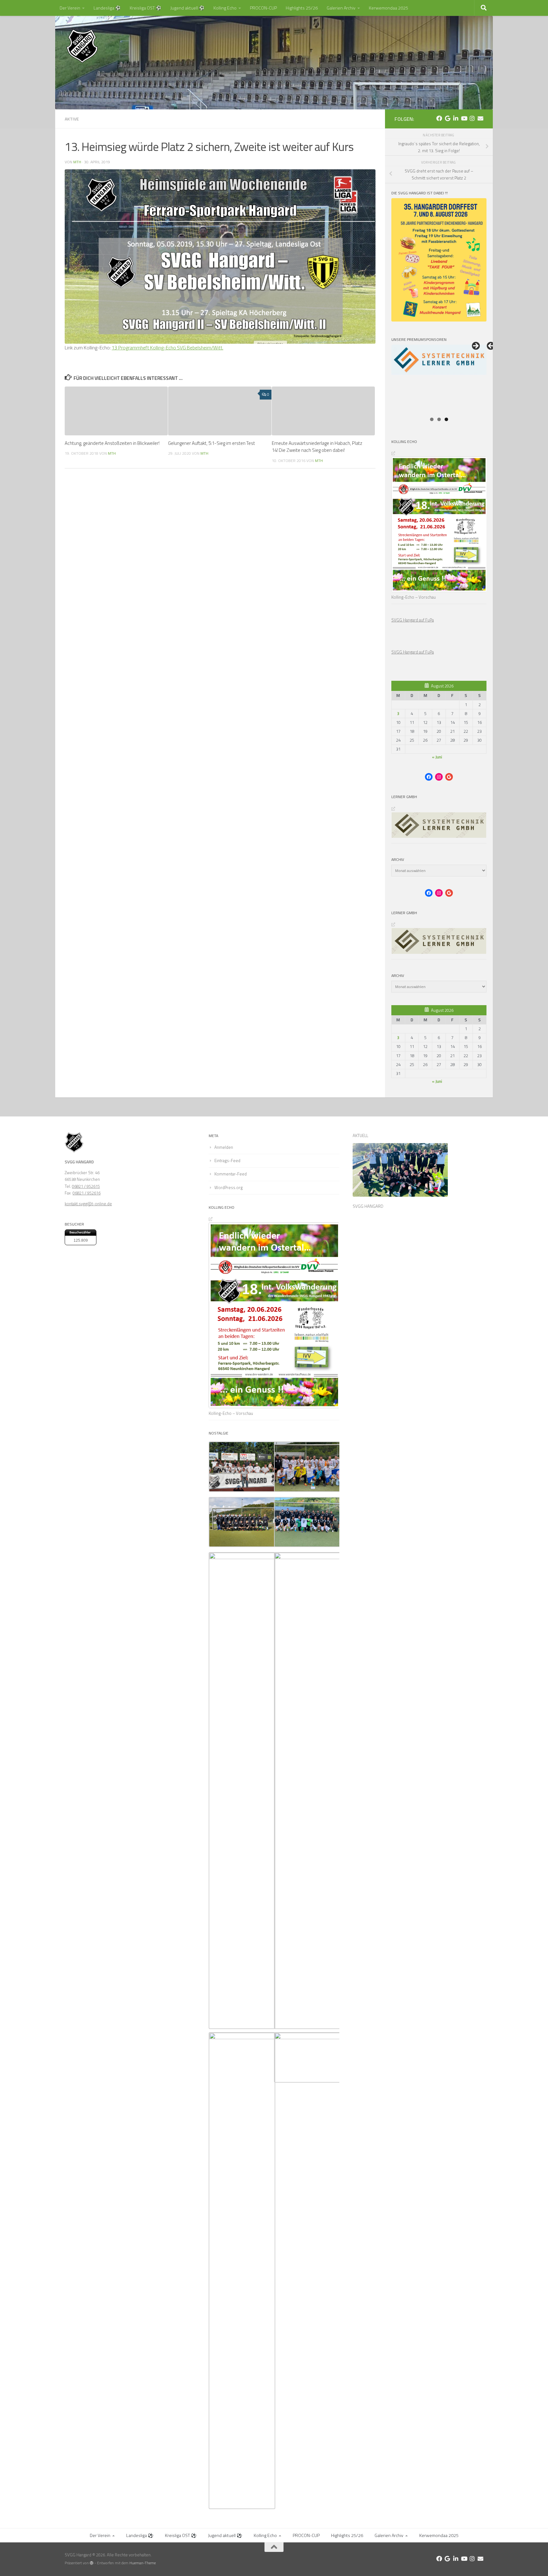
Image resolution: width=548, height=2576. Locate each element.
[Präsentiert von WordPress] (92, 2563)
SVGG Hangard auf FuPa (413, 620)
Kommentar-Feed (231, 1174)
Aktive (72, 119)
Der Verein (70, 8)
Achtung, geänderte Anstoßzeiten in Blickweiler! (112, 443)
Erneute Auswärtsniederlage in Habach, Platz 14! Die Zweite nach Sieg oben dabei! (317, 447)
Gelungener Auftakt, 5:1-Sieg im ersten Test (212, 443)
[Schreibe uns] (480, 118)
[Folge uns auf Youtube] (464, 118)
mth (77, 162)
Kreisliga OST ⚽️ (146, 8)
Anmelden (224, 1147)
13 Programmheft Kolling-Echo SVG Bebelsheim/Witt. (167, 348)
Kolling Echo (225, 8)
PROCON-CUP (263, 8)
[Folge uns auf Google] (447, 118)
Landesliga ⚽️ (107, 8)
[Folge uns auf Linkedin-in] (456, 118)
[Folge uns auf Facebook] (439, 118)
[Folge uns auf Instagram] (472, 118)
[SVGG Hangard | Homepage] (82, 46)
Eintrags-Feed (227, 1161)
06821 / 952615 (86, 1186)
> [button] (475, 346)
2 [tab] (439, 419)
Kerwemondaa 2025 (388, 8)
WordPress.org (228, 1187)
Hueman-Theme (143, 2563)
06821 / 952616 (87, 1193)
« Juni (437, 757)
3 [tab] (446, 419)
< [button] (491, 346)
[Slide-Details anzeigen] (439, 379)
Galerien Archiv (341, 8)
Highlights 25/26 (302, 8)
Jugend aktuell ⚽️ (187, 8)
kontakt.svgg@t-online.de (88, 1204)
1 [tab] (432, 419)
